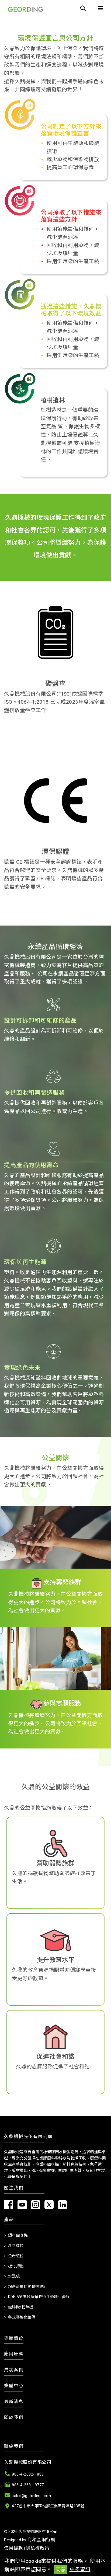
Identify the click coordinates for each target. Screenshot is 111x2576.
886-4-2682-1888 (28, 2474)
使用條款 (13, 2548)
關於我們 (14, 2417)
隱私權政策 (38, 2548)
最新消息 (14, 2402)
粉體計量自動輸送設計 (28, 2287)
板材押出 (16, 2266)
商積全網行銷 (41, 2540)
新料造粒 (16, 2246)
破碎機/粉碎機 (21, 2307)
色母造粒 (16, 2256)
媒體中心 (14, 2386)
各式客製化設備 (22, 2317)
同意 (61, 2569)
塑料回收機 (18, 2235)
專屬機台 (14, 2338)
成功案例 (14, 2370)
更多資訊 (80, 2569)
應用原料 (14, 2354)
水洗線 (14, 2276)
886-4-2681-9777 (28, 2485)
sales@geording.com (31, 2496)
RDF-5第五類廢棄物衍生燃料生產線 (39, 2297)
